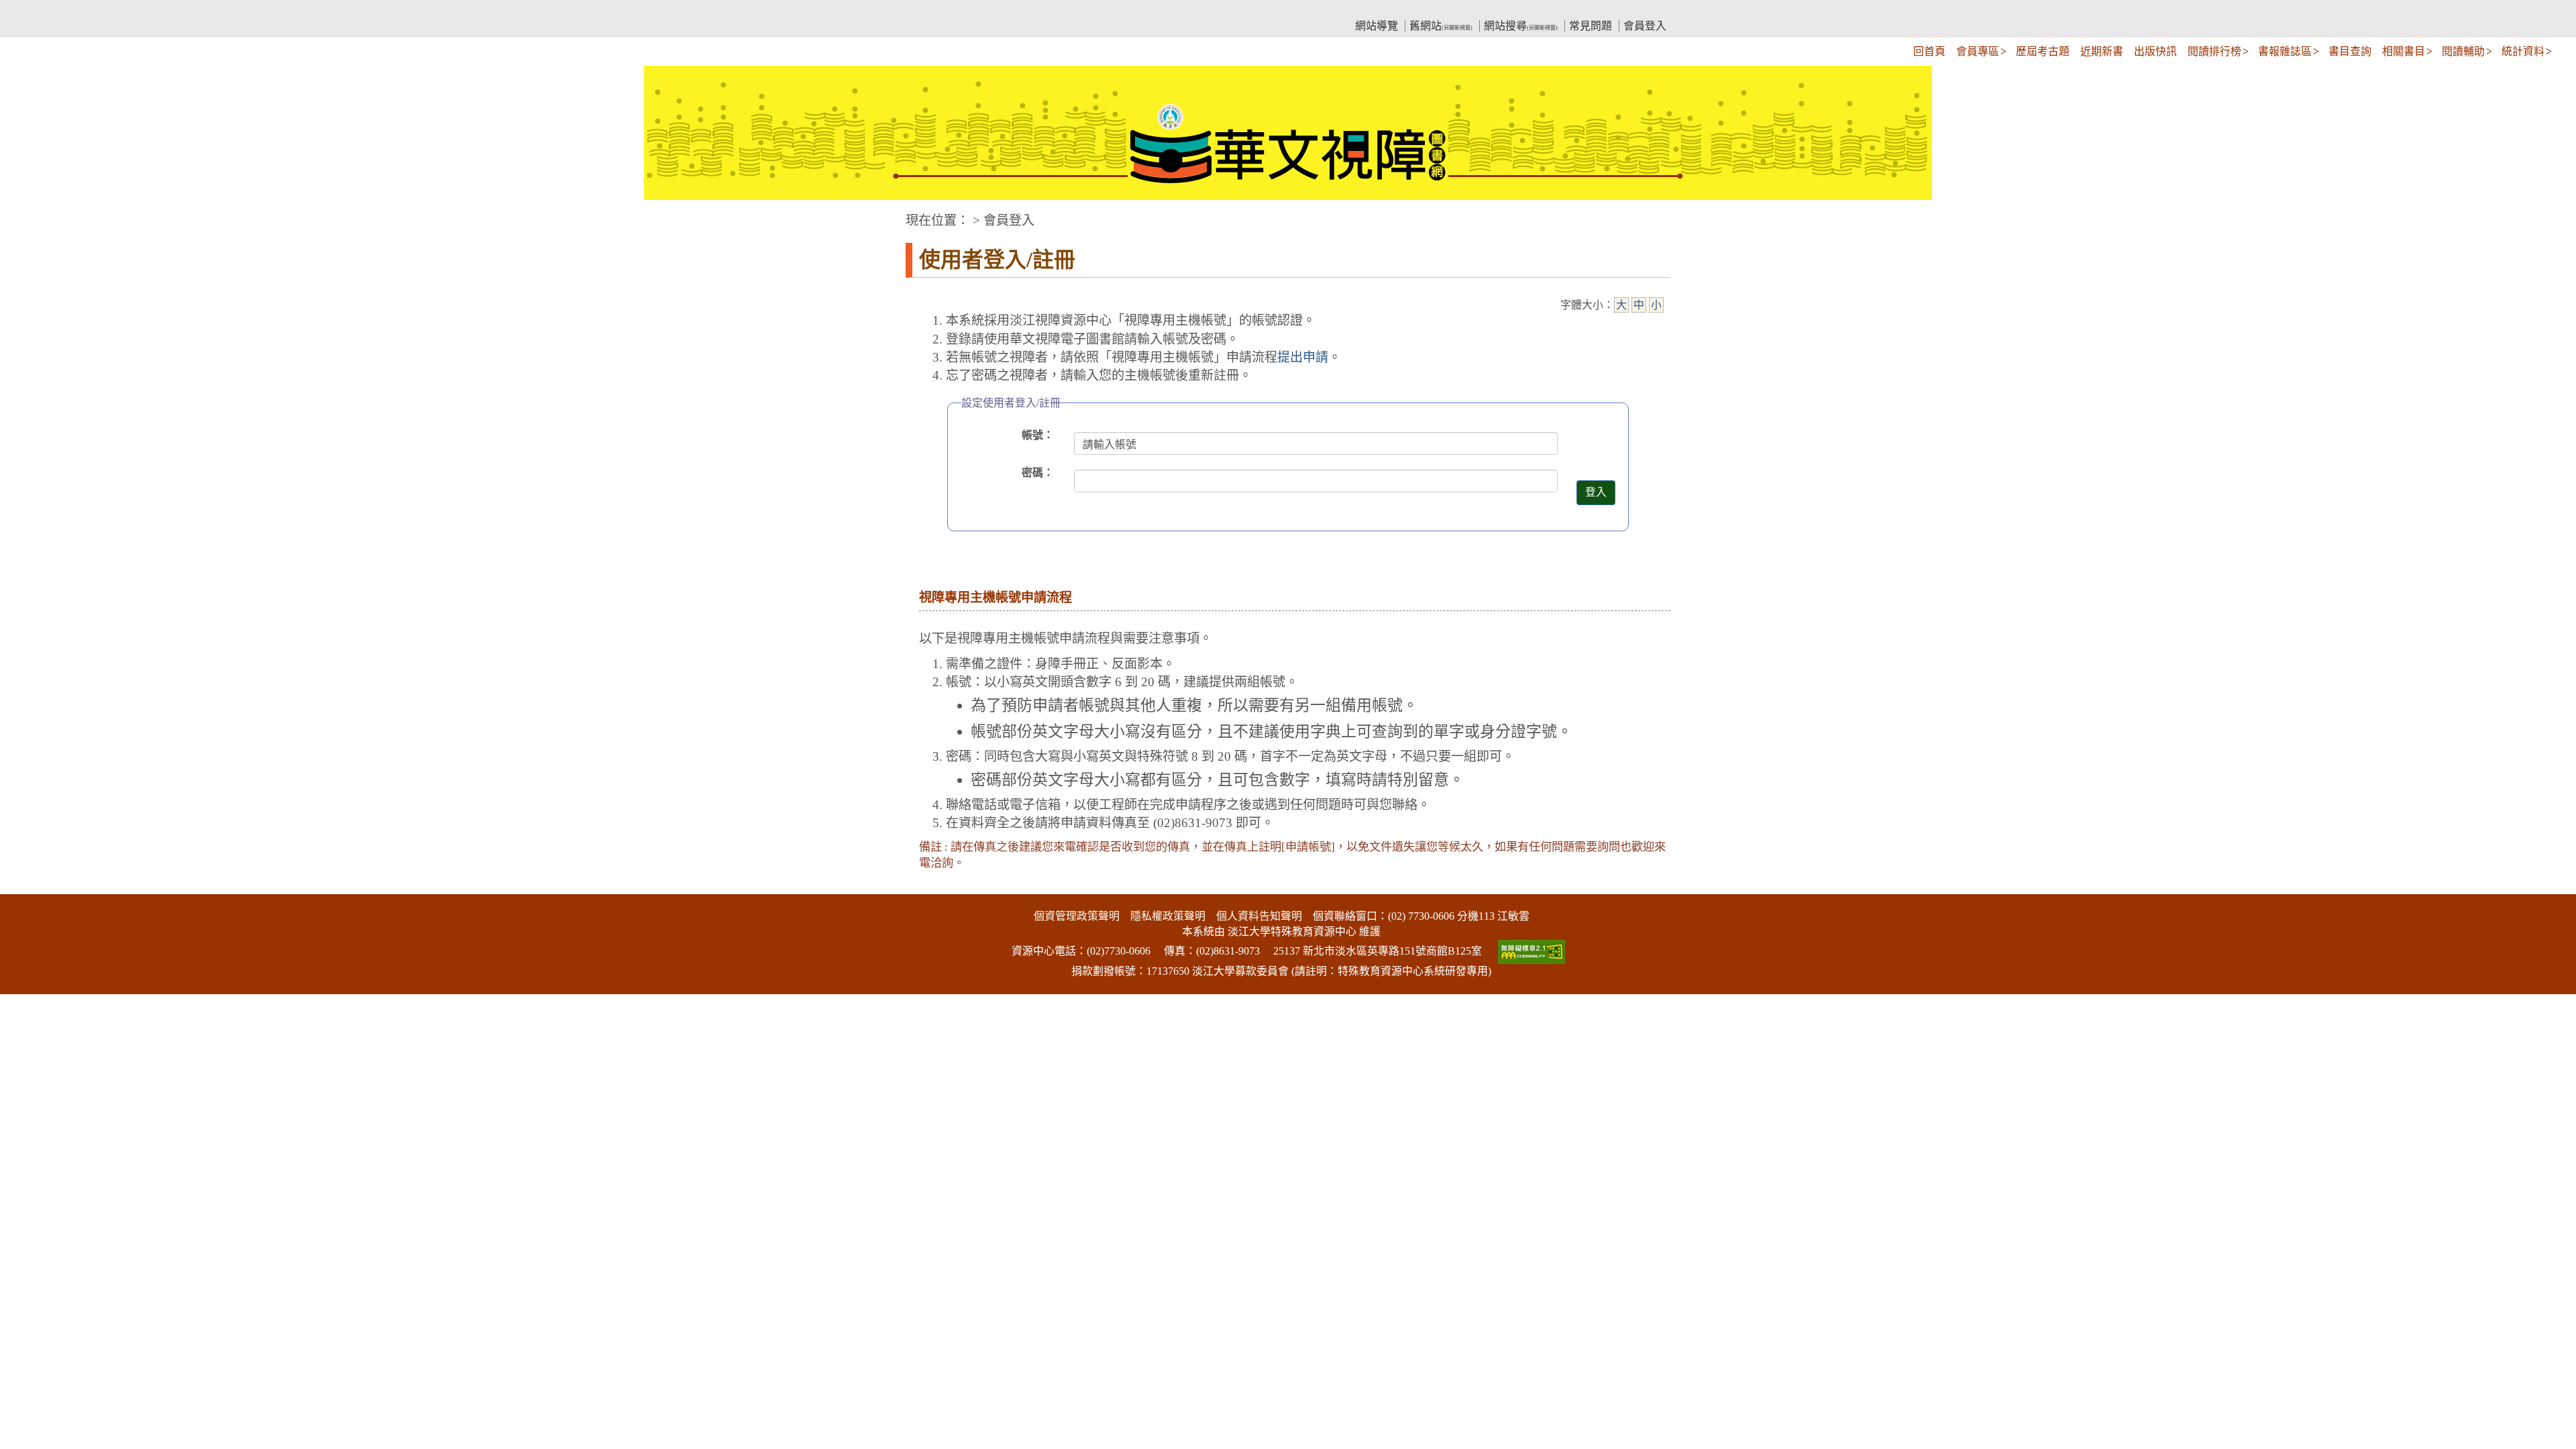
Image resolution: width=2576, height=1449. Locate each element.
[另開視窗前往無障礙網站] (1530, 951)
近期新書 (2102, 51)
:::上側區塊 (931, 10)
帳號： (1038, 435)
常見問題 (1591, 26)
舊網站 (1441, 26)
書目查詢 (2350, 51)
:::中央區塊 (25, 214)
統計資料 (2523, 51)
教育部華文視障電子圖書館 (1024, 10)
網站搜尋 (1521, 26)
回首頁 (1929, 51)
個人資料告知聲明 (1259, 916)
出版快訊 (2155, 51)
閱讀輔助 (2463, 51)
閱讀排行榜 (2214, 51)
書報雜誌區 (2285, 51)
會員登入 (1645, 26)
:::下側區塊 (25, 886)
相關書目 (2404, 51)
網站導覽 (1377, 26)
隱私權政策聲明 (1168, 916)
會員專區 (1978, 51)
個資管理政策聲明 (1077, 916)
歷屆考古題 (2043, 51)
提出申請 (1303, 357)
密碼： (1038, 473)
